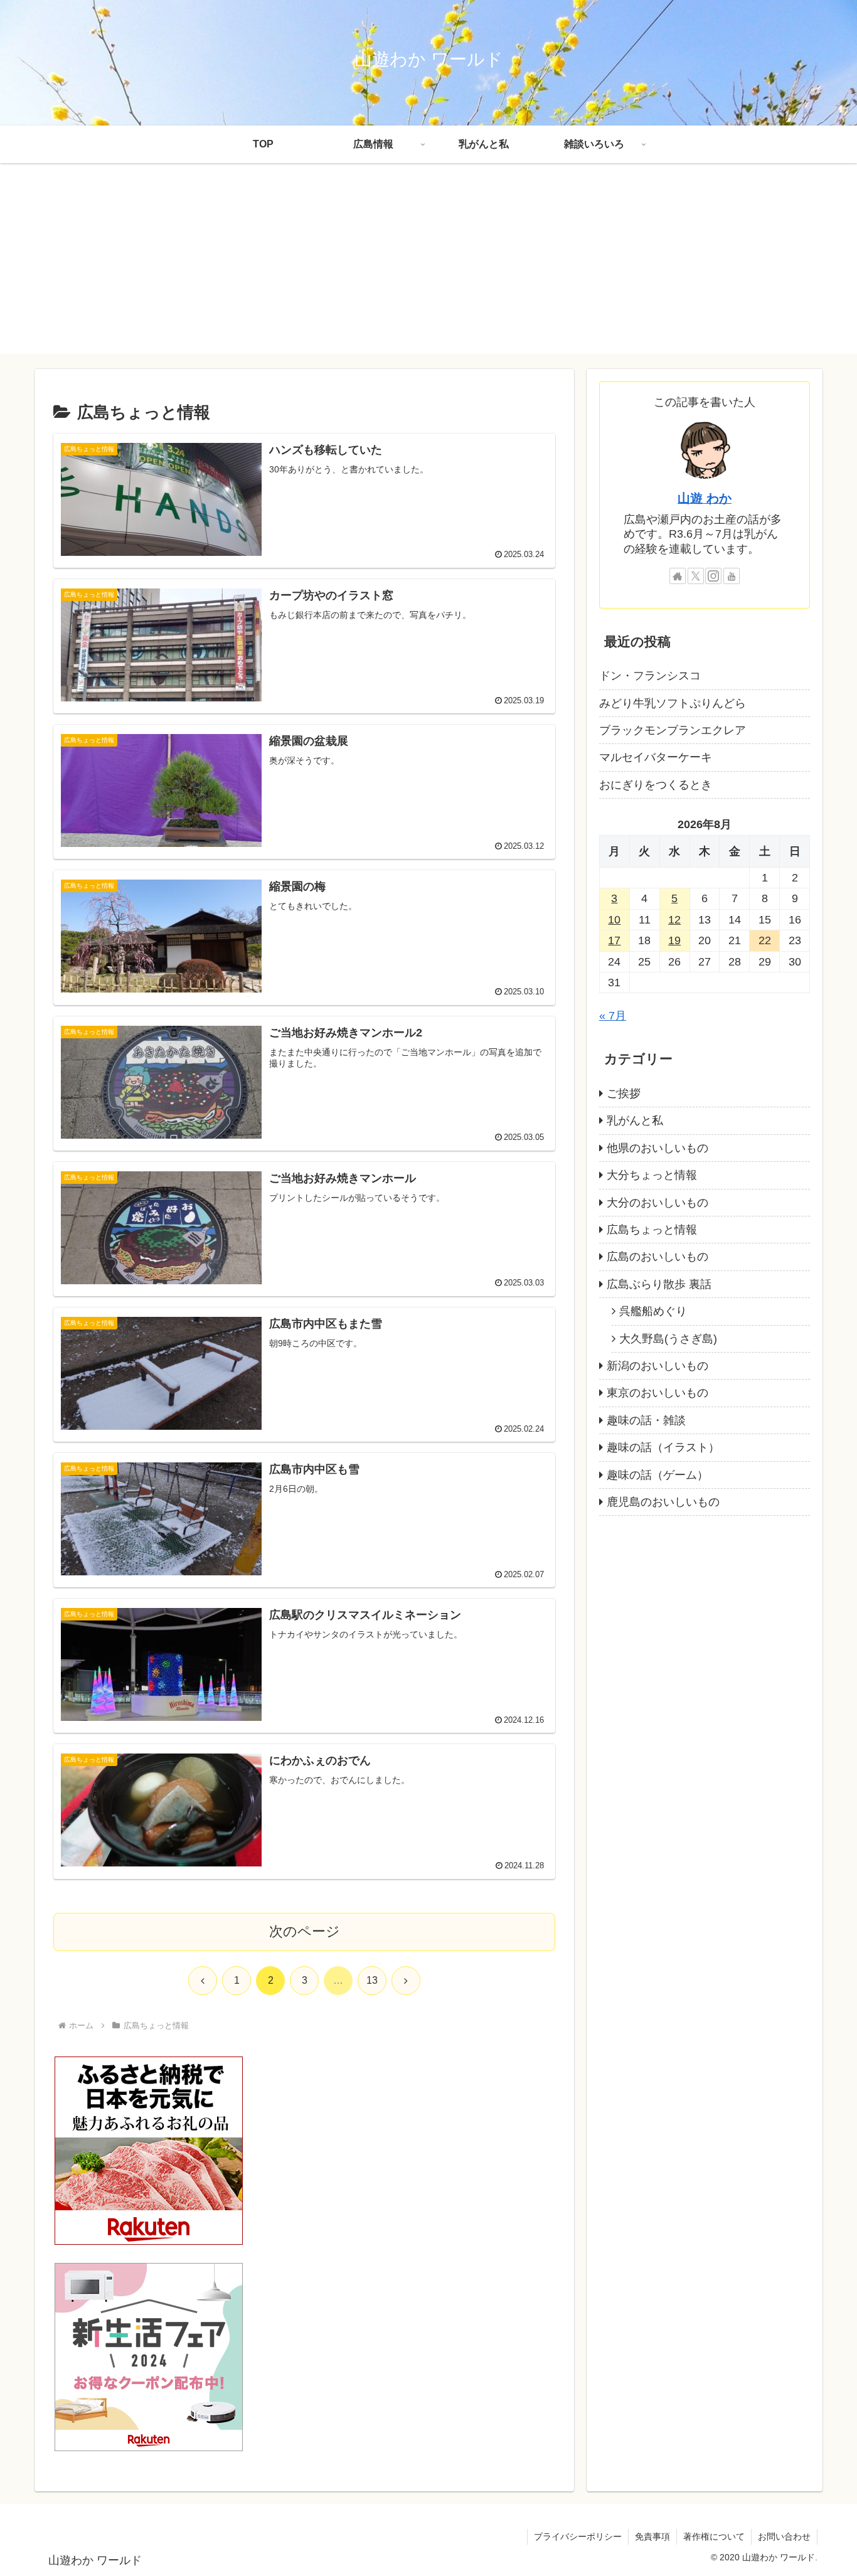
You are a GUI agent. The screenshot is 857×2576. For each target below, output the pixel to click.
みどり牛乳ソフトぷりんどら (673, 703)
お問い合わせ (784, 2536)
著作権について (714, 2536)
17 (614, 940)
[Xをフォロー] (696, 576)
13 (372, 1980)
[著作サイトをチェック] (678, 576)
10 (614, 920)
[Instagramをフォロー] (713, 576)
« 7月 (613, 1016)
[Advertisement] (428, 266)
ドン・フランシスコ (650, 676)
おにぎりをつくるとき (656, 785)
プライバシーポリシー (578, 2536)
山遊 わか (705, 498)
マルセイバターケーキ (656, 757)
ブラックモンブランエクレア (673, 730)
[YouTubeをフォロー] (732, 576)
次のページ (305, 1931)
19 (674, 940)
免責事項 (652, 2536)
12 (674, 920)
